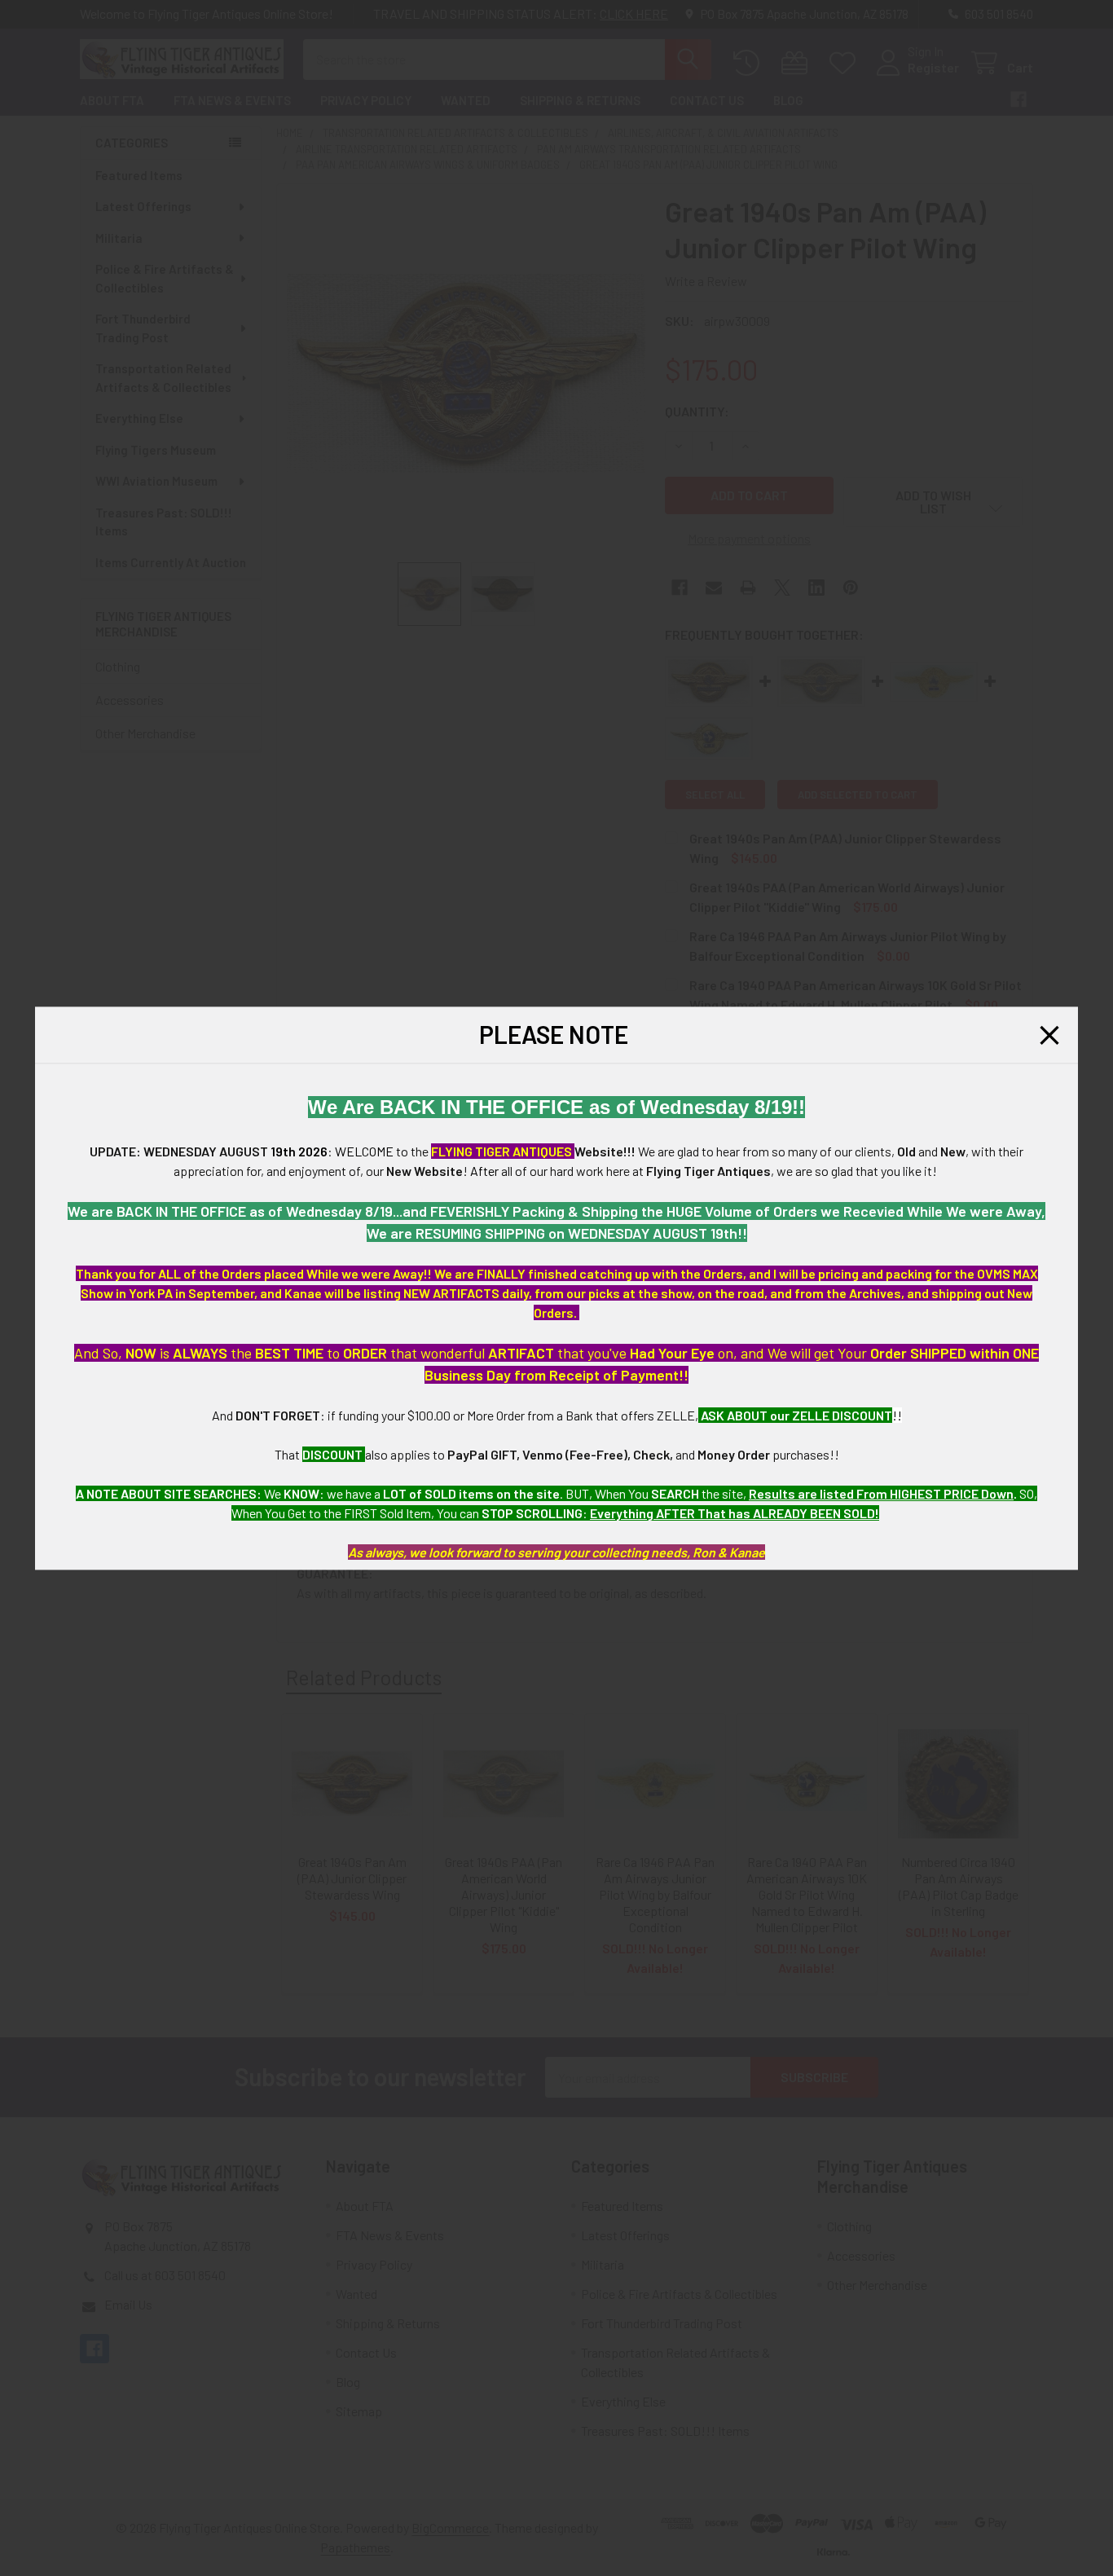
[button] (1049, 1035)
